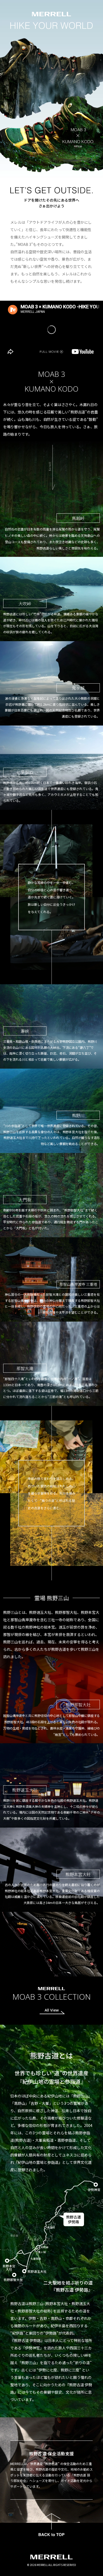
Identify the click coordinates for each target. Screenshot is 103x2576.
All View (52, 2010)
